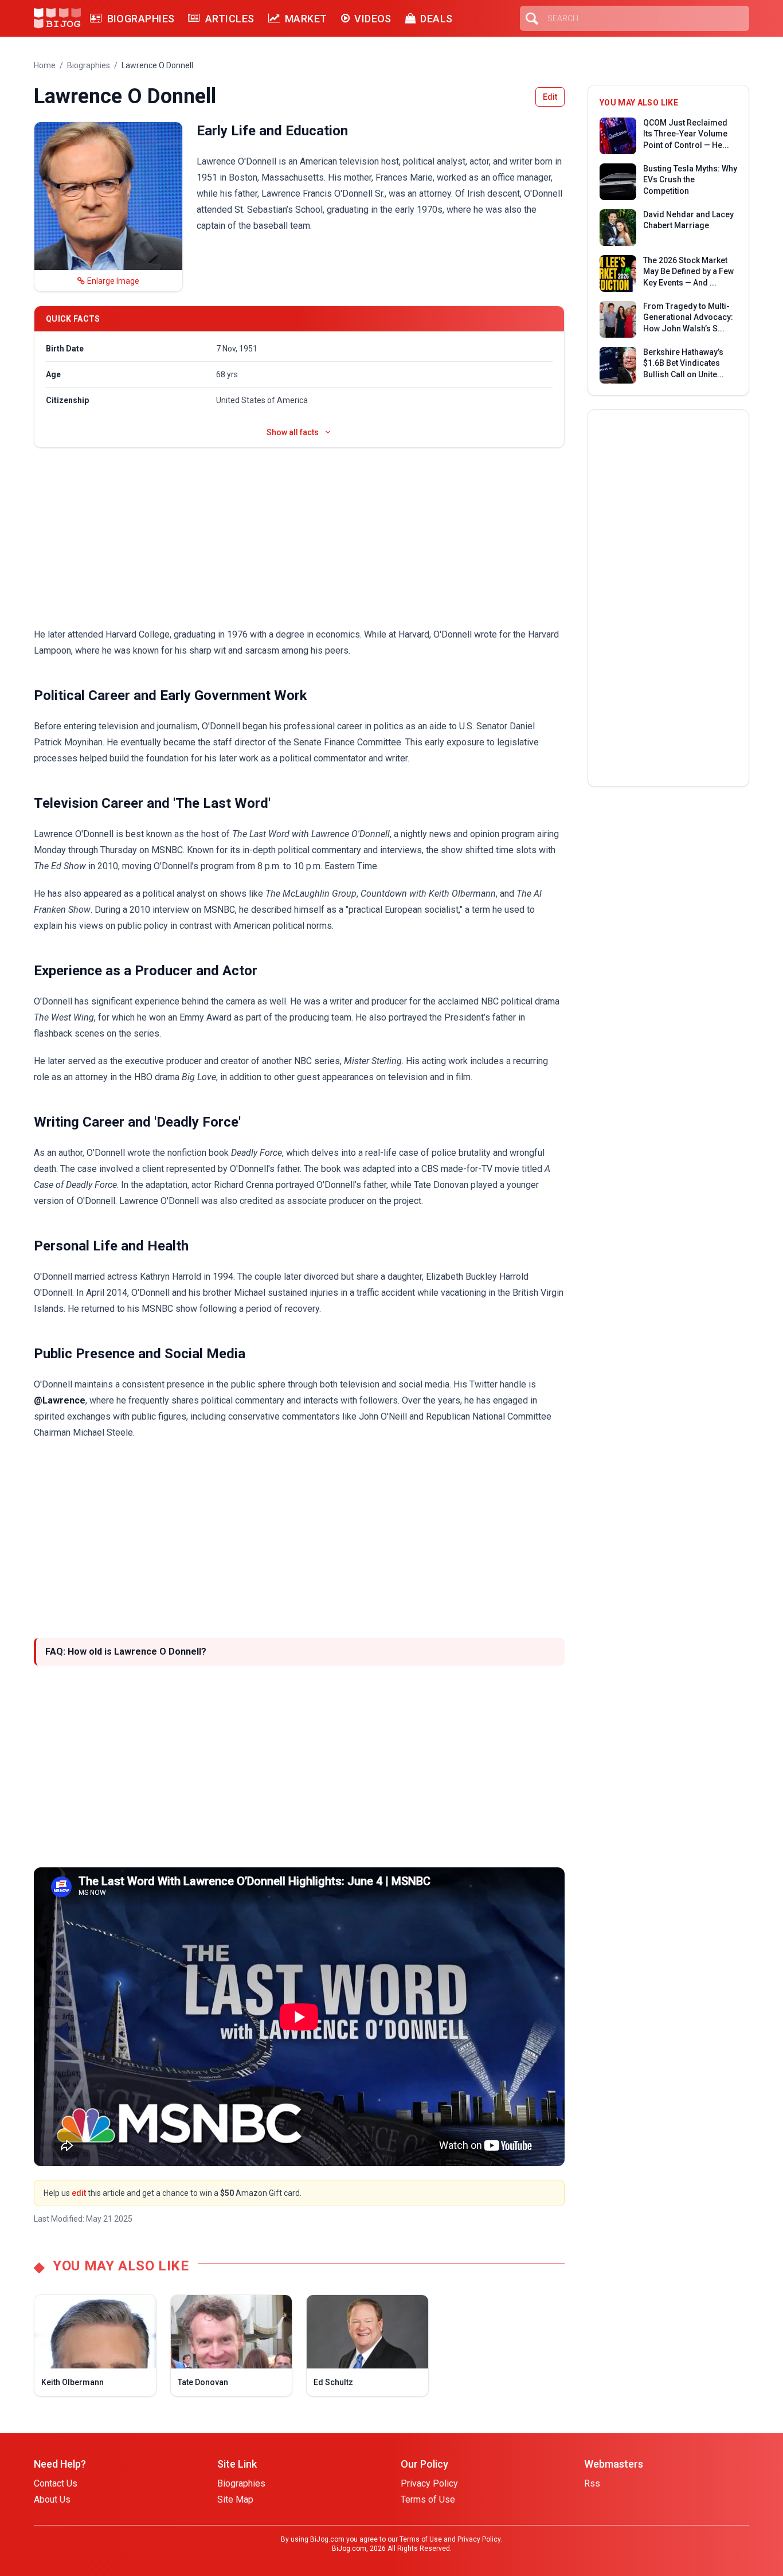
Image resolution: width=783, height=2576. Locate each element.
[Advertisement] (299, 537)
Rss (592, 2483)
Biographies (141, 19)
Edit (550, 97)
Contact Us (56, 2483)
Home (45, 65)
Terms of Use (428, 2499)
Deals (436, 19)
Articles (230, 19)
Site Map (235, 2499)
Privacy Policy (429, 2483)
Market (306, 19)
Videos (373, 19)
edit (79, 2193)
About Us (52, 2499)
